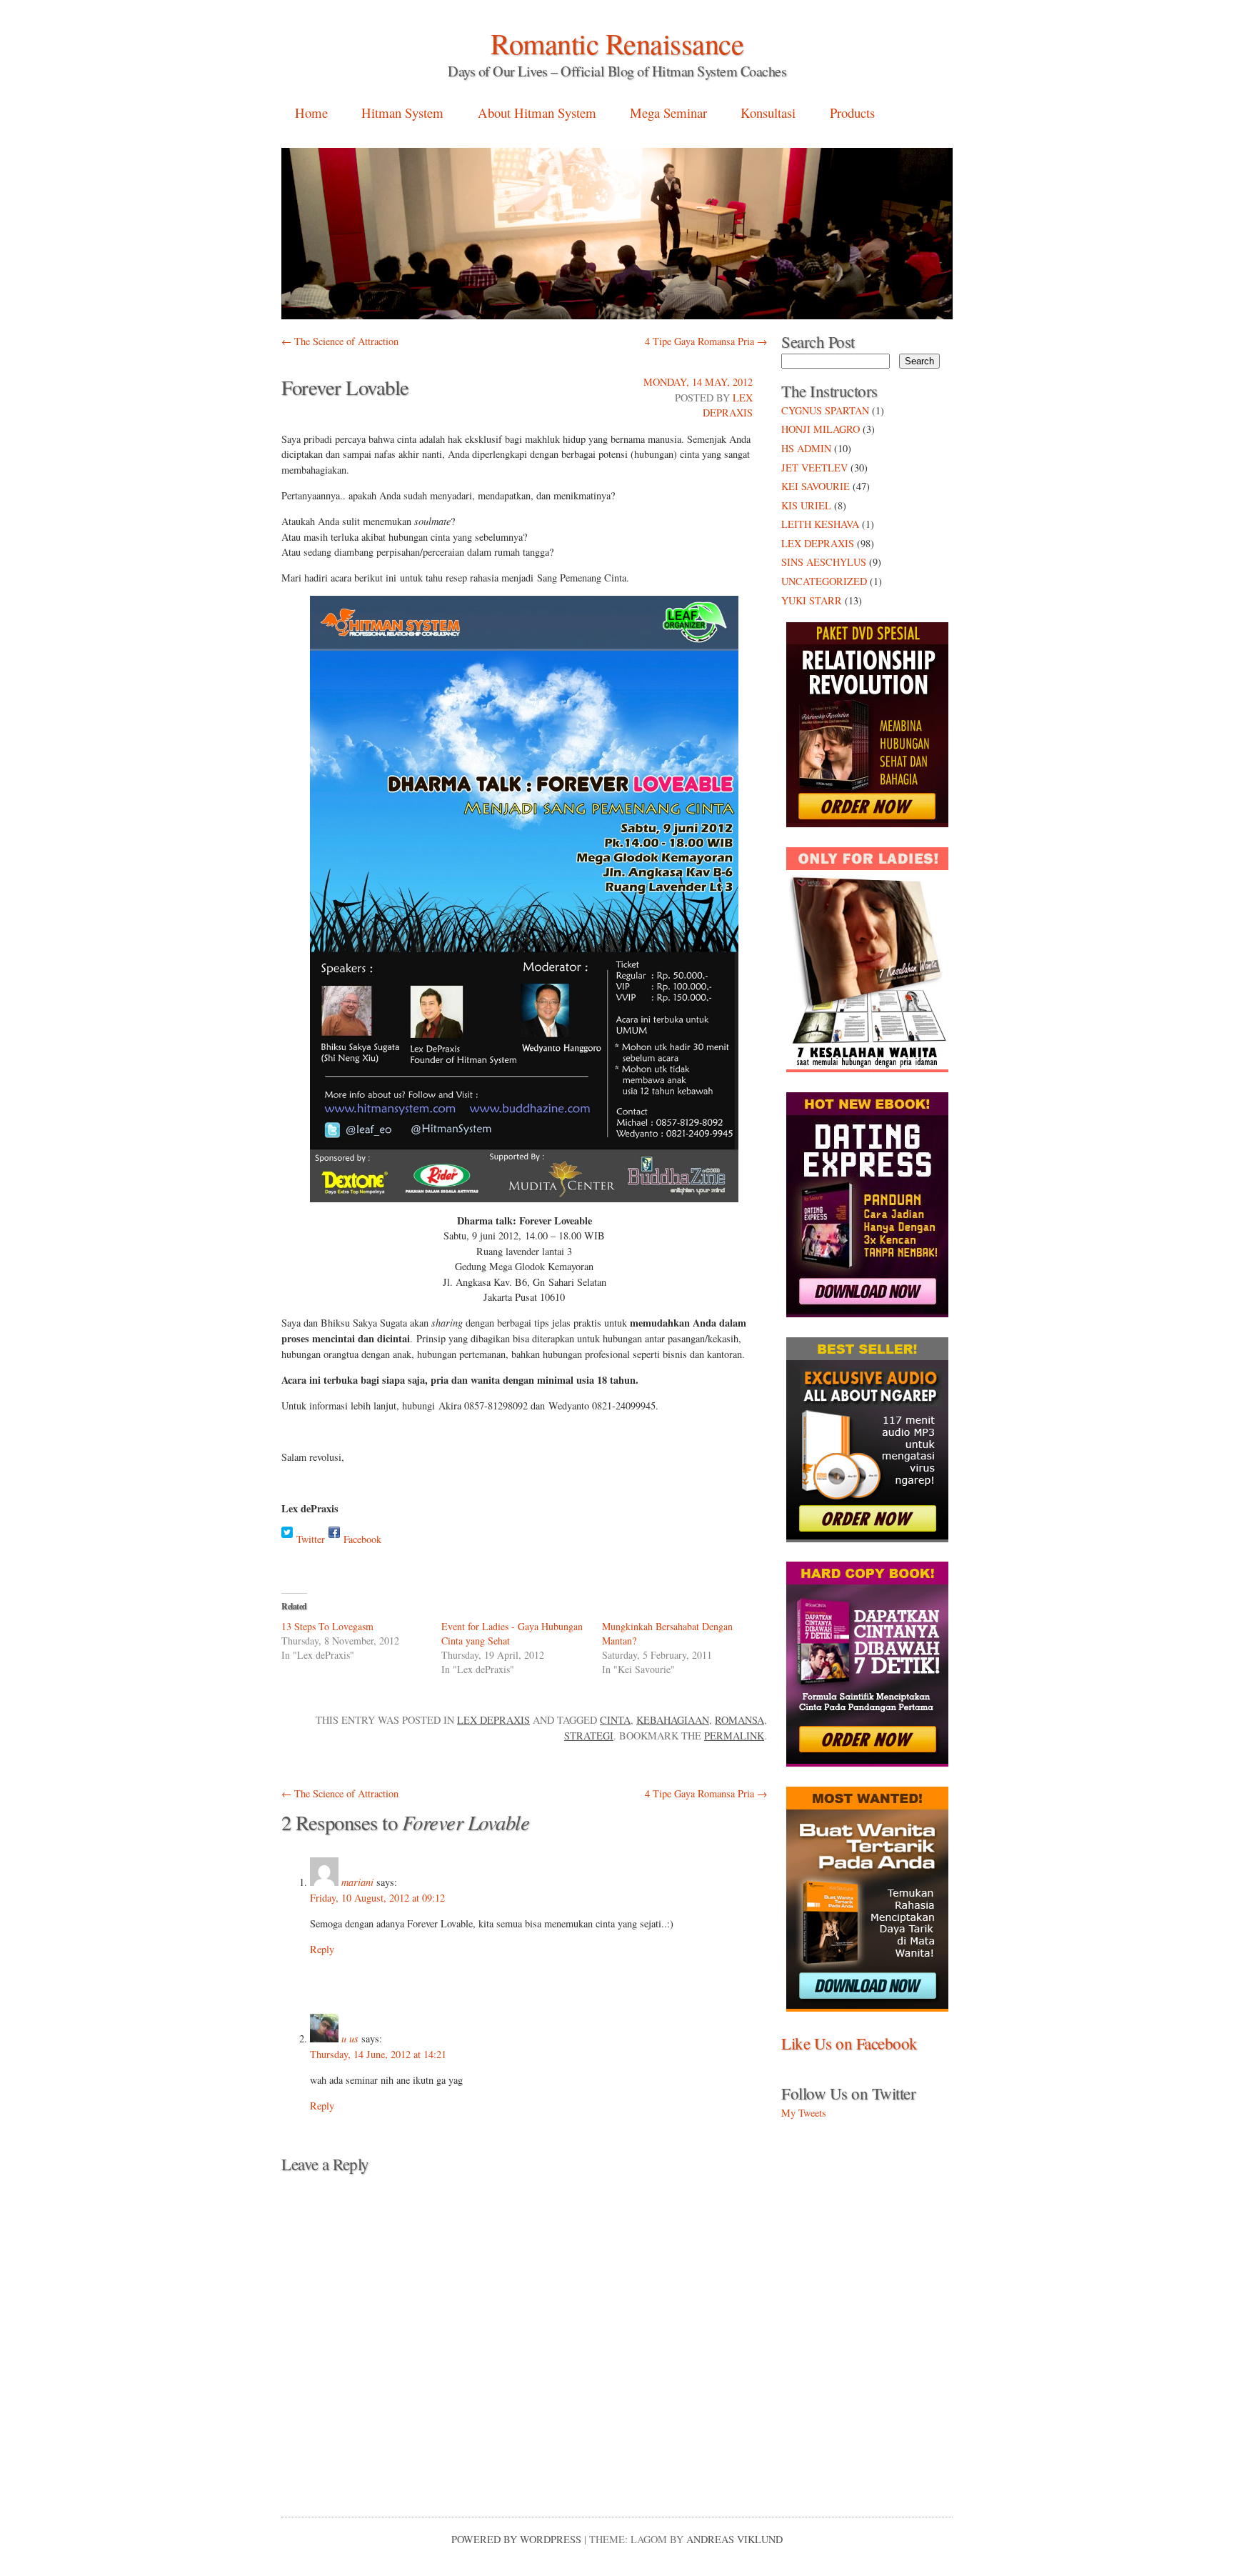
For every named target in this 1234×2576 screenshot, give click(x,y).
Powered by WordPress (516, 2539)
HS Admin (806, 448)
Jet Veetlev (814, 468)
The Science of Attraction (340, 341)
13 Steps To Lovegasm (327, 1626)
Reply (322, 1949)
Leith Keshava (820, 524)
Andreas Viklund (734, 2539)
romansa (739, 1720)
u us (350, 2038)
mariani (357, 1882)
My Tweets (804, 2113)
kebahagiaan (673, 1720)
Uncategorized (824, 581)
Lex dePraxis (493, 1720)
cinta (615, 1720)
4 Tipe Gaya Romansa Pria (706, 341)
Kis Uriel (806, 505)
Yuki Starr (812, 600)
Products (852, 113)
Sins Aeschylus (824, 562)
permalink (734, 1736)
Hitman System (402, 113)
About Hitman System (537, 113)
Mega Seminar (668, 113)
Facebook (362, 1539)
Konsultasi (768, 113)
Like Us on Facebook (849, 2043)
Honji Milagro (821, 429)
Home (311, 113)
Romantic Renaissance (617, 43)
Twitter (311, 1539)
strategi (589, 1736)
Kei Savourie (816, 486)
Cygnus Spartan (825, 410)
